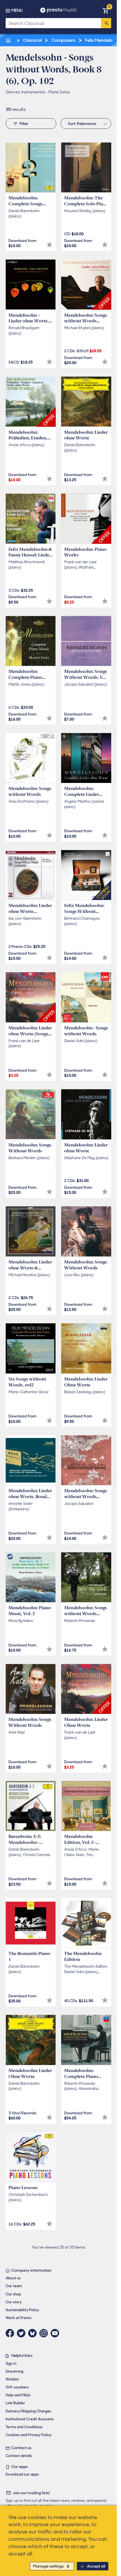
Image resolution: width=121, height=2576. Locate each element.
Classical (32, 40)
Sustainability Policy (22, 2310)
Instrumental (33, 92)
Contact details (19, 2456)
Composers (63, 40)
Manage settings (48, 2566)
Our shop (13, 2294)
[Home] (9, 40)
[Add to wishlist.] (49, 245)
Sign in (11, 2363)
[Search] (106, 23)
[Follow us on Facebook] (11, 2333)
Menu (17, 10)
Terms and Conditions (24, 2427)
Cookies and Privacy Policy (29, 2435)
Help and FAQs (18, 2395)
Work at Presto (19, 2318)
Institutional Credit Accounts (30, 2419)
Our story (14, 2302)
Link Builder (15, 2403)
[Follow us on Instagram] (45, 2333)
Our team (14, 2286)
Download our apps (22, 2474)
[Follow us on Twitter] (23, 2333)
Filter (24, 124)
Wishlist (12, 2379)
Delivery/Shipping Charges (28, 2411)
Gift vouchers (17, 2387)
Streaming (14, 2371)
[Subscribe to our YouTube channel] (56, 2333)
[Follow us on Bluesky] (34, 2333)
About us (13, 2278)
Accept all (96, 2566)
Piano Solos (59, 92)
